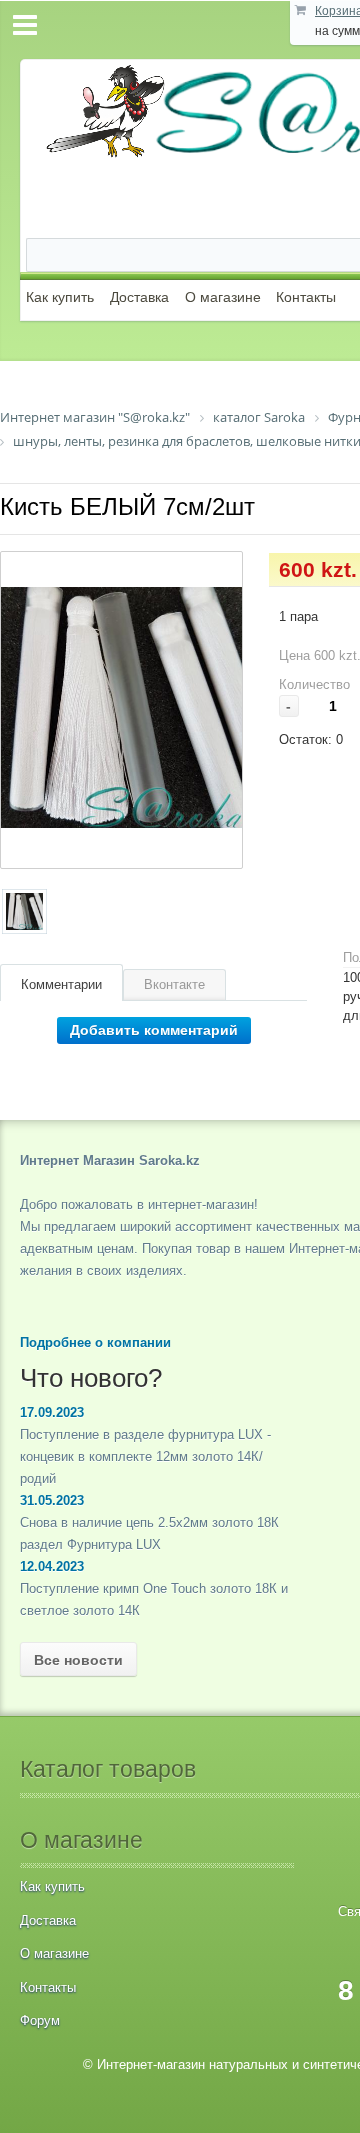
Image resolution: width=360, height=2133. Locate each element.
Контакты (306, 297)
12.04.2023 (52, 1566)
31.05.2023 (52, 1500)
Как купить (60, 297)
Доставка (139, 297)
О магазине (223, 297)
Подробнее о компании (95, 1342)
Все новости (78, 1660)
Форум (40, 2020)
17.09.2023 (52, 1412)
